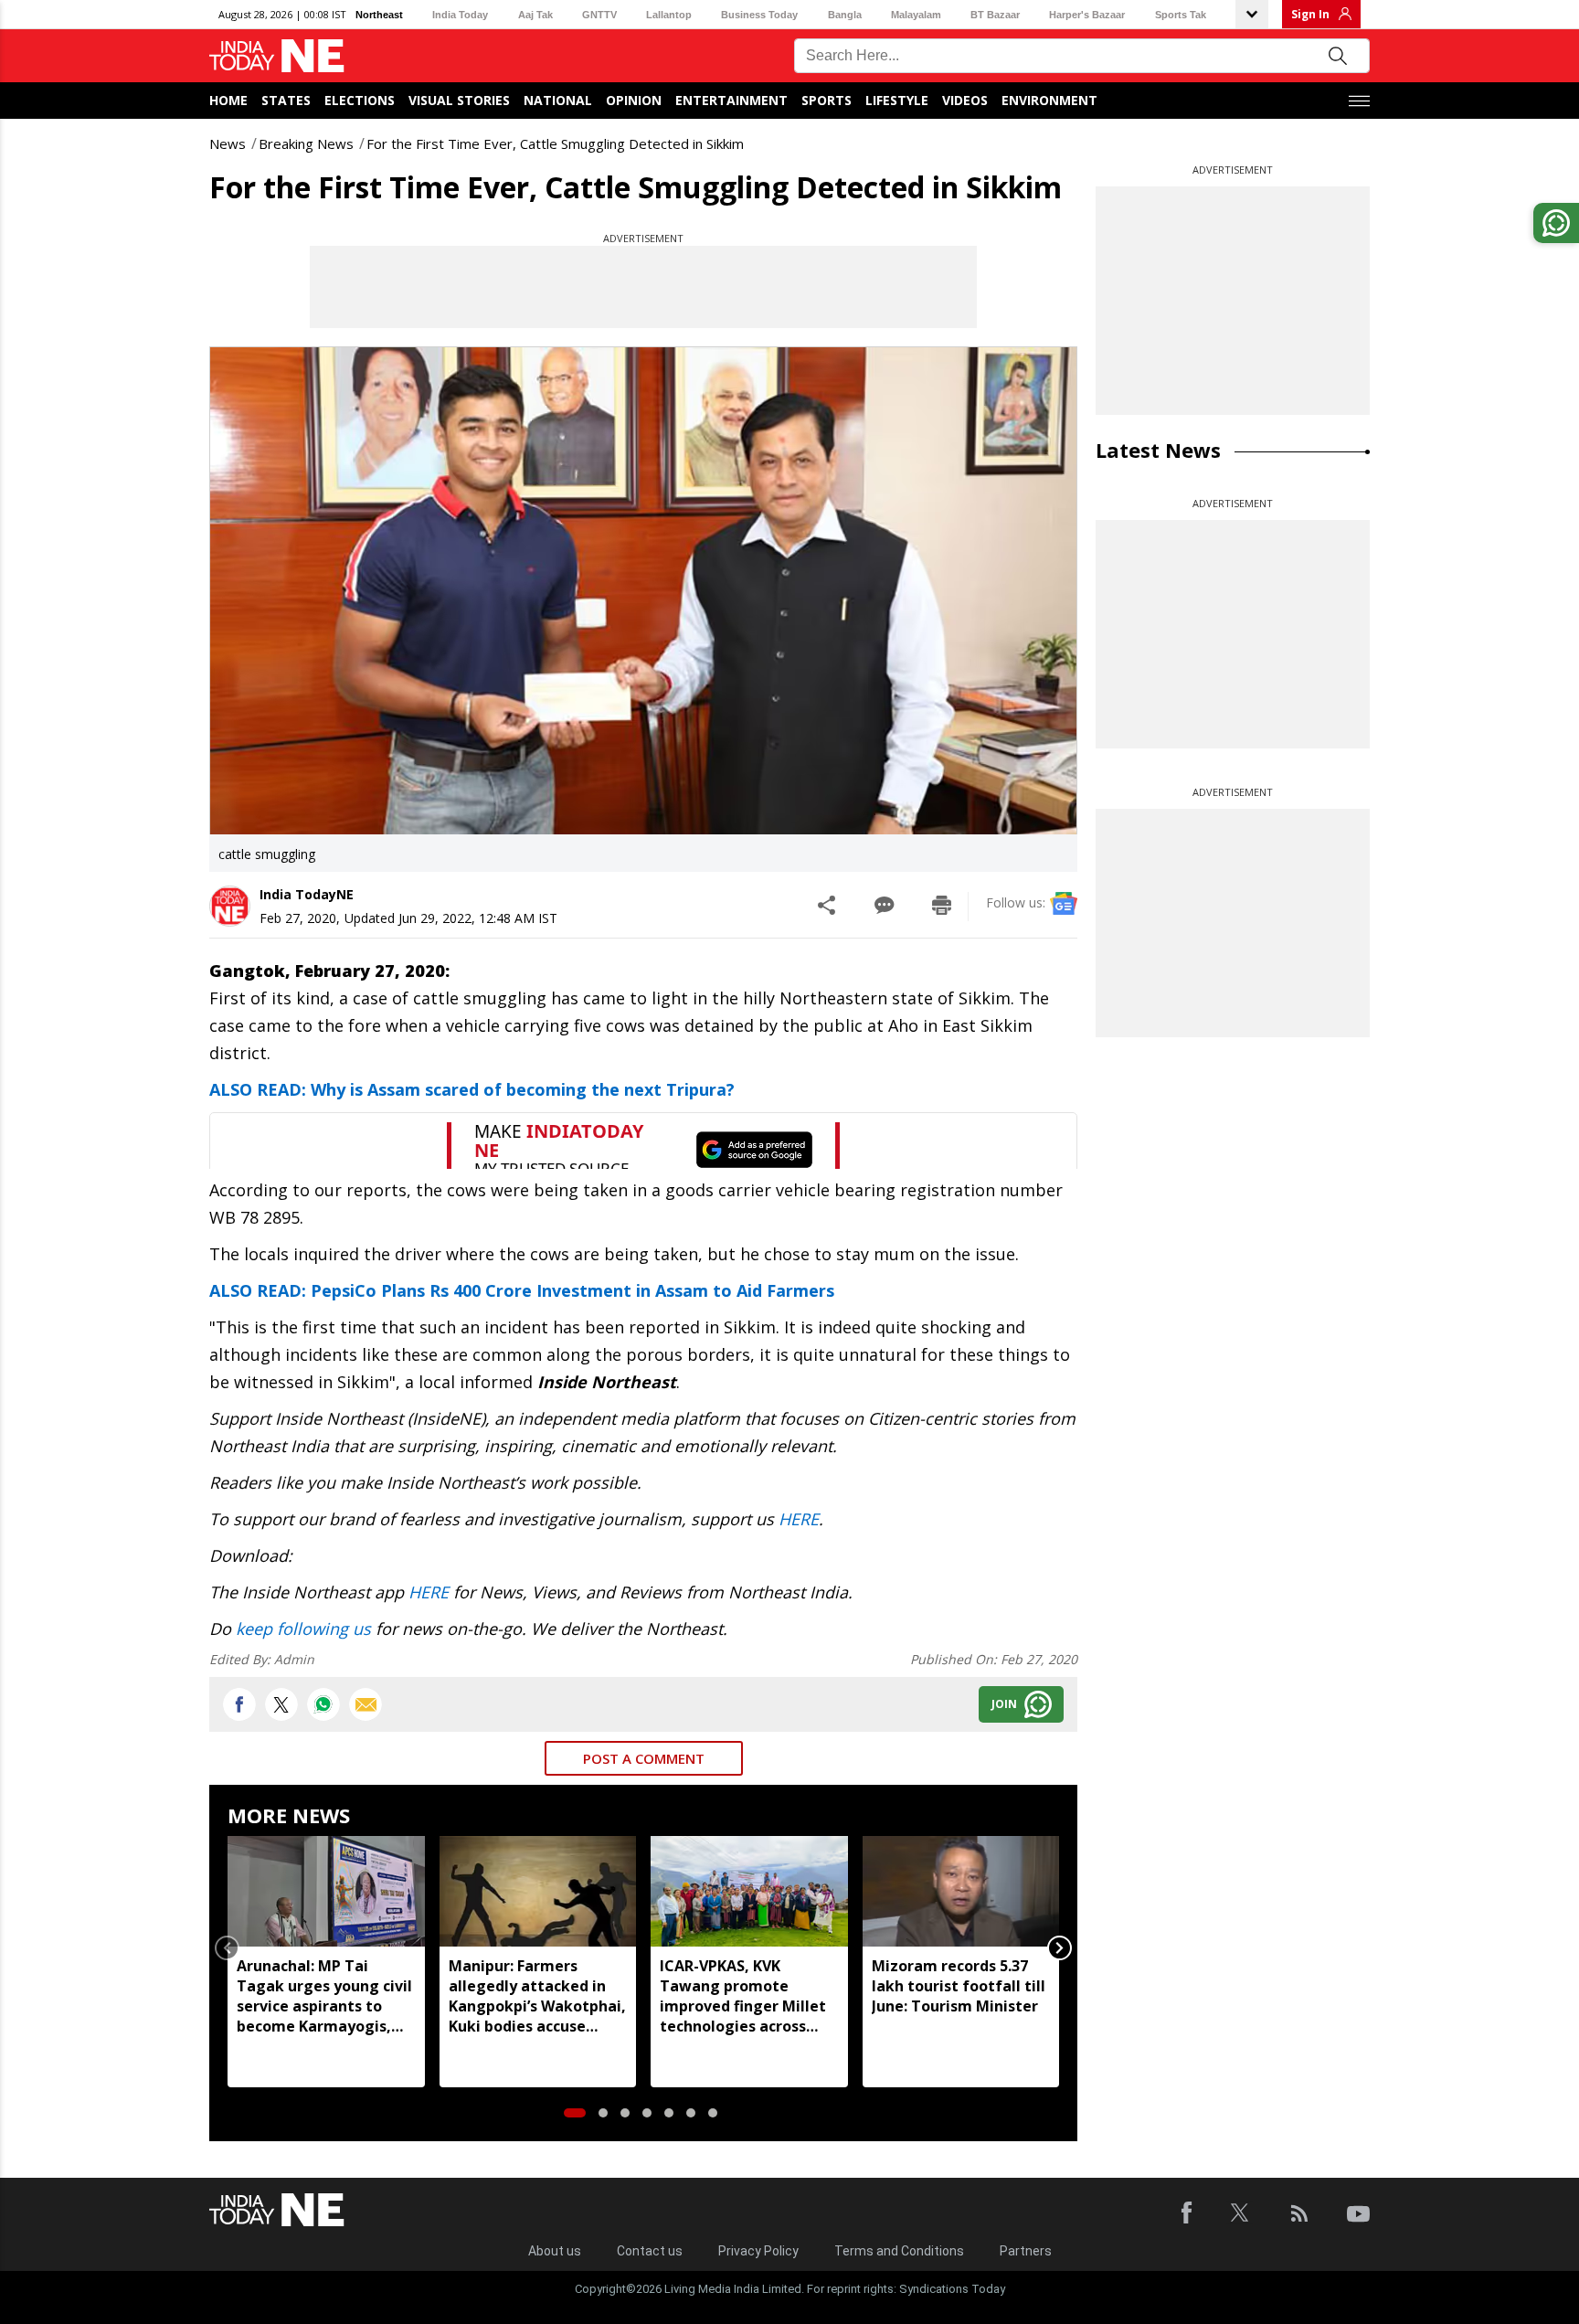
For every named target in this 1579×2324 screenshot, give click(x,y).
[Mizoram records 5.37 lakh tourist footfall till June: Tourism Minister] (961, 1891)
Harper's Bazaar (1087, 15)
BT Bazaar (995, 15)
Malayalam (916, 15)
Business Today (759, 15)
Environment (1049, 100)
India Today (460, 15)
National (558, 100)
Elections (360, 100)
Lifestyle (897, 100)
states (286, 100)
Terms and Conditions (899, 2251)
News (228, 143)
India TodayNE (307, 894)
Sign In (1310, 14)
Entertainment (731, 100)
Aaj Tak (535, 15)
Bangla (845, 15)
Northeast (379, 15)
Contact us (650, 2251)
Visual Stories (459, 100)
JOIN (1004, 1704)
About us (555, 2251)
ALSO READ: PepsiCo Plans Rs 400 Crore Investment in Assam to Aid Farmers (522, 1290)
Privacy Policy (758, 2251)
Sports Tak (1181, 15)
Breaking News (306, 143)
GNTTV (599, 15)
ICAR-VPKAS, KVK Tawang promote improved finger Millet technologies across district (743, 1996)
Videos (965, 100)
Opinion (634, 100)
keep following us (303, 1629)
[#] (323, 1704)
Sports (827, 100)
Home (228, 100)
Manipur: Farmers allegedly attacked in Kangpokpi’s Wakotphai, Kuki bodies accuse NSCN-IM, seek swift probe (537, 1996)
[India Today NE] (277, 56)
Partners (1026, 2251)
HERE (799, 1519)
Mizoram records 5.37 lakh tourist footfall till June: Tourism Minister (959, 1986)
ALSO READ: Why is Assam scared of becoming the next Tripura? (472, 1089)
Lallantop (669, 15)
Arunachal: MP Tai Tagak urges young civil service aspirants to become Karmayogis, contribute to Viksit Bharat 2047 (324, 1996)
